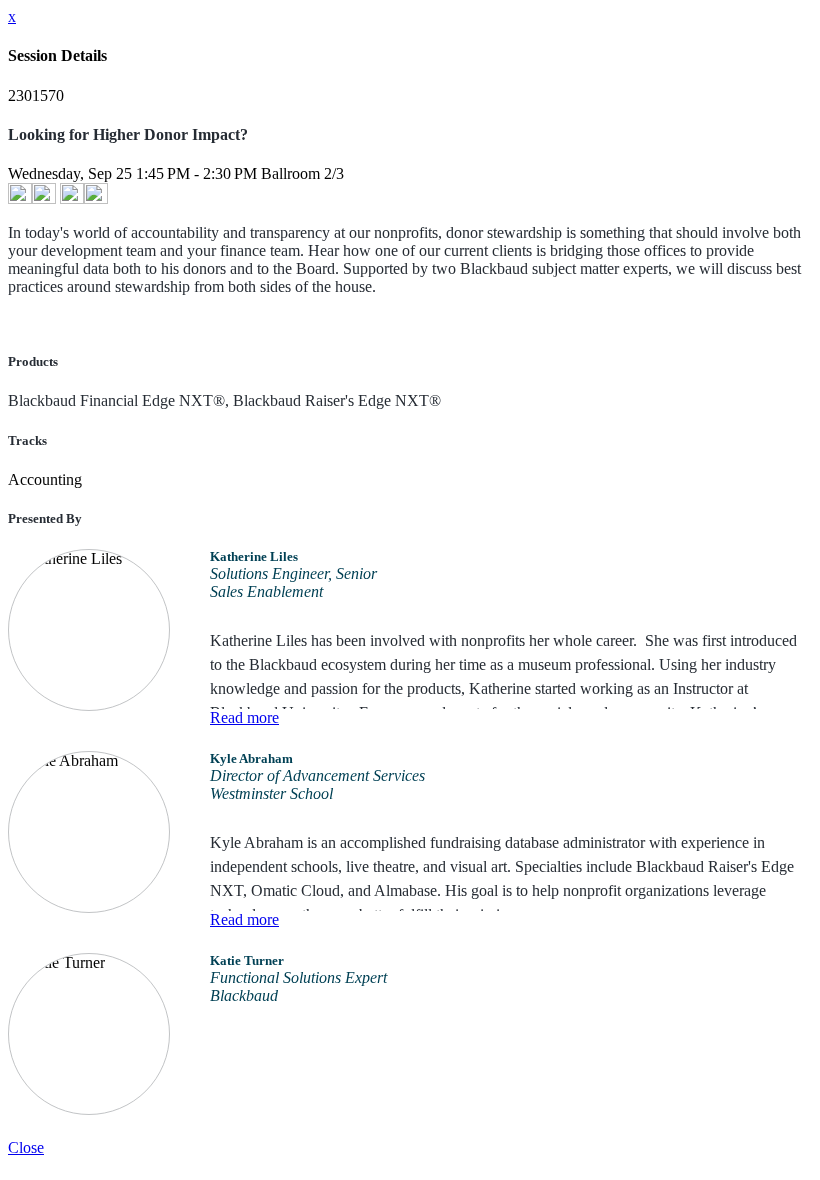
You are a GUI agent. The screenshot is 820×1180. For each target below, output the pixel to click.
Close (26, 1147)
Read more (244, 717)
